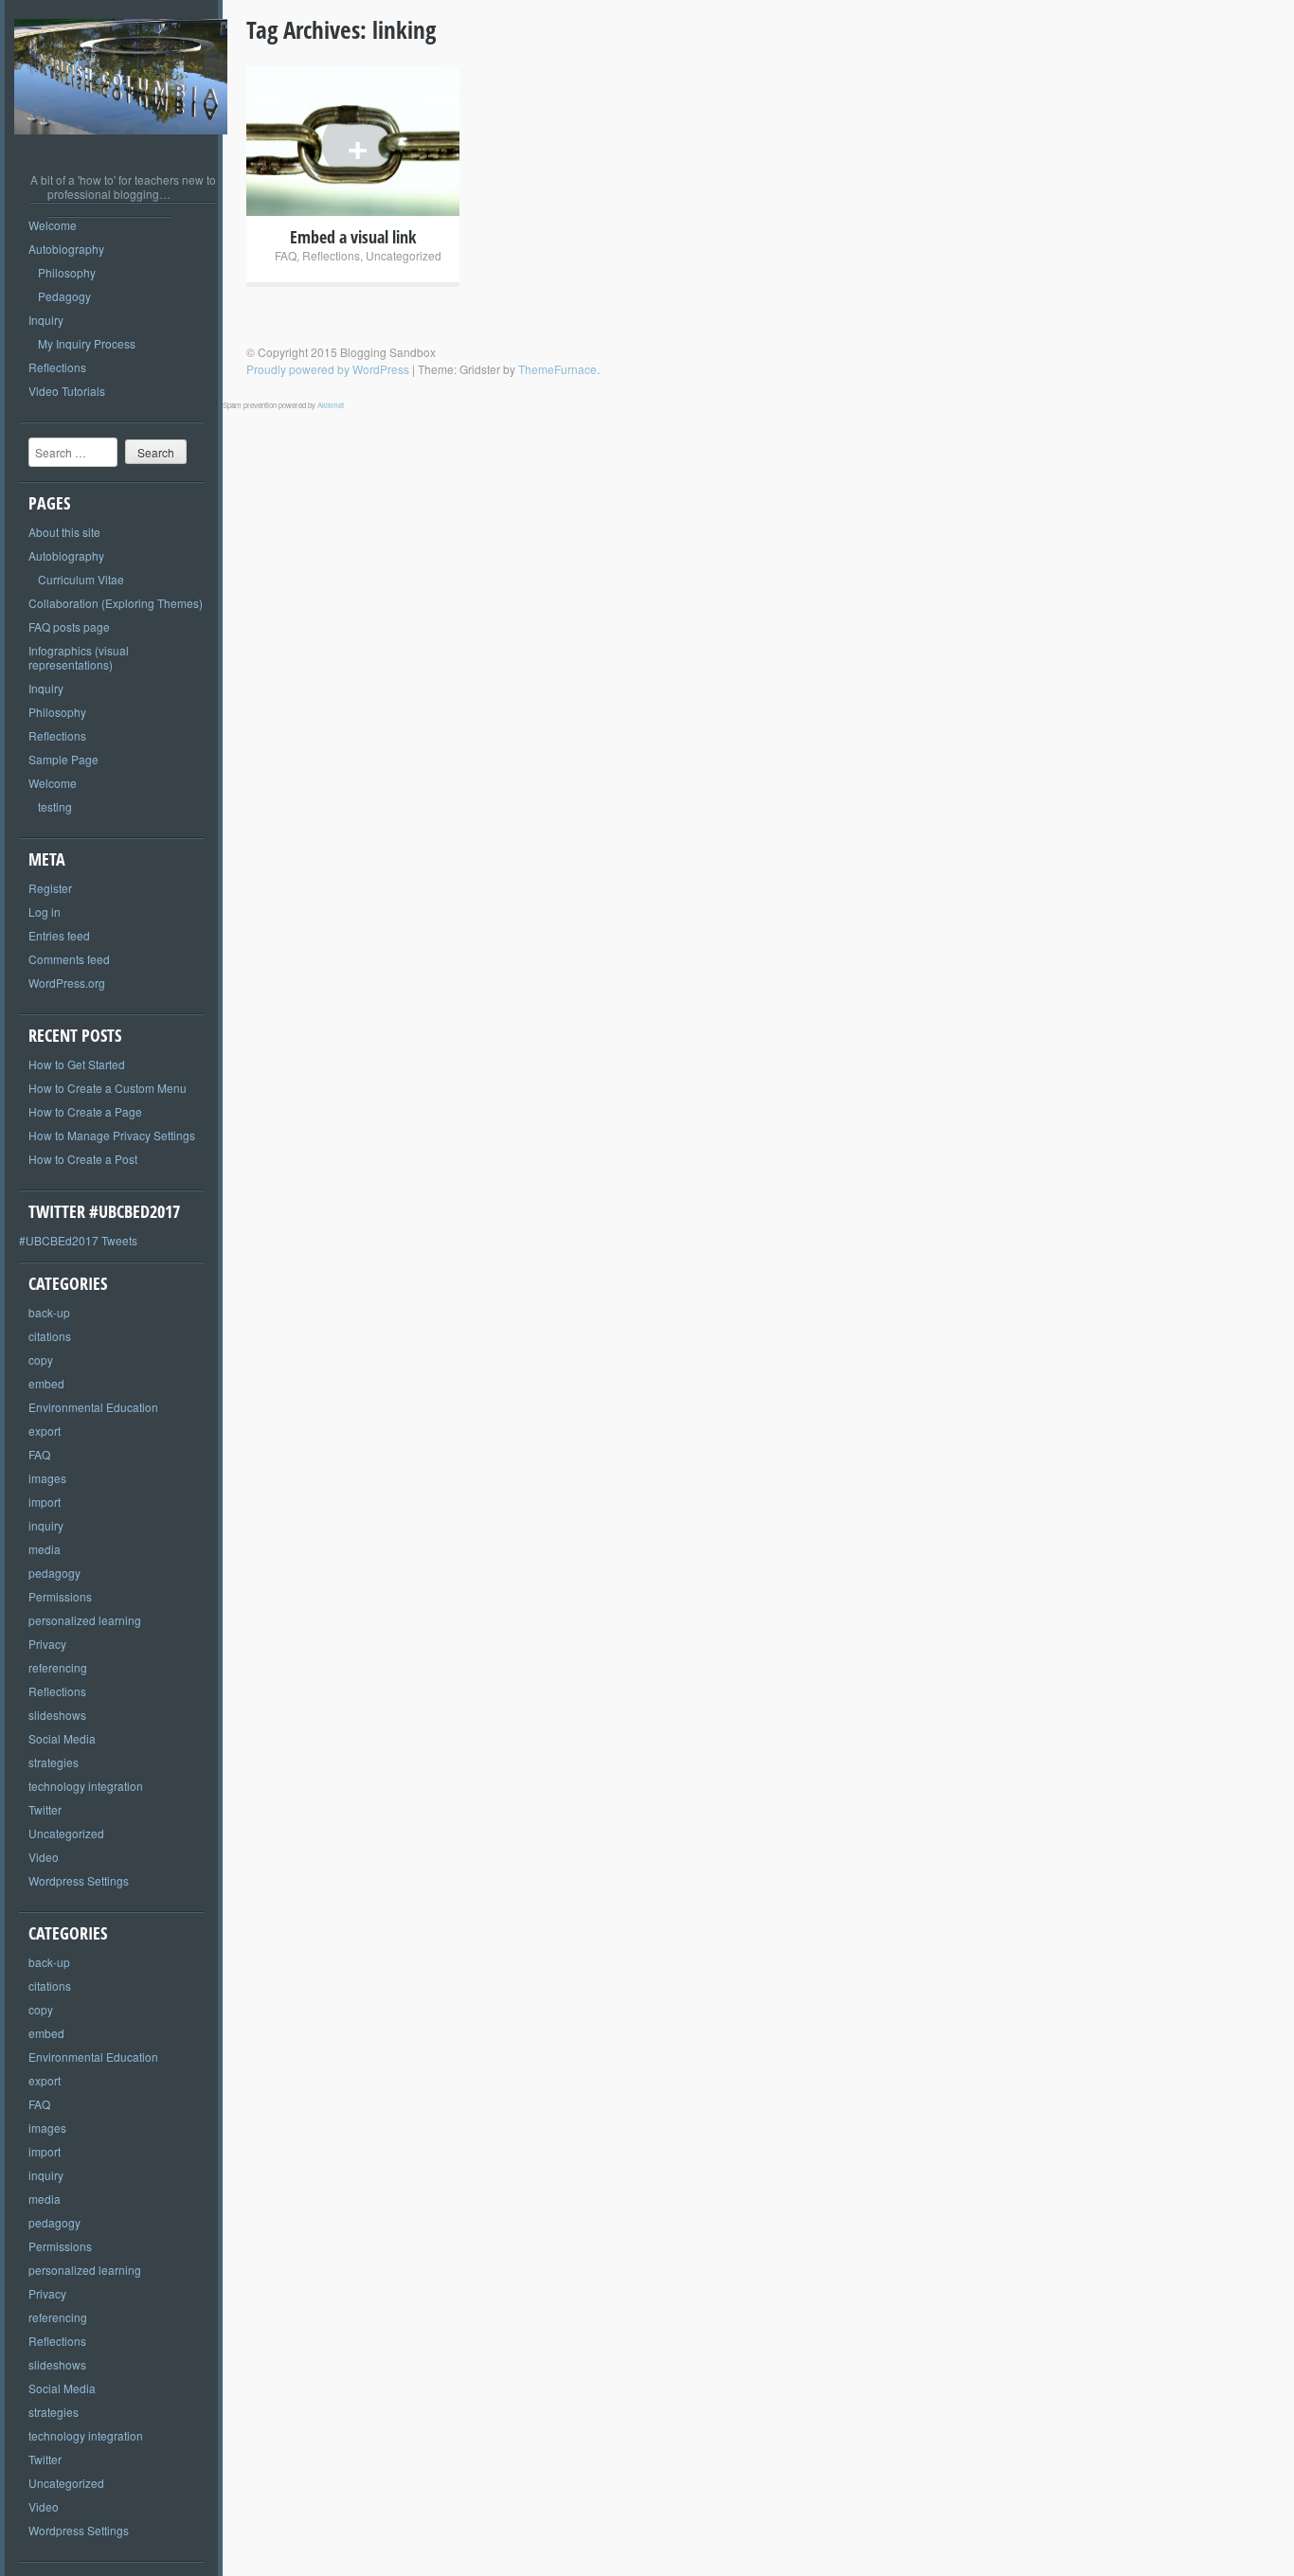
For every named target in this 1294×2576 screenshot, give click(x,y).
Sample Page (63, 759)
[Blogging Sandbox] (121, 148)
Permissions (60, 1596)
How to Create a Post (83, 1159)
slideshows (57, 1715)
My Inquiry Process (87, 343)
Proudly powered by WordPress (328, 369)
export (45, 1431)
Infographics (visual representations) (79, 657)
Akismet (331, 405)
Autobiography (66, 249)
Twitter (45, 1809)
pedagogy (54, 1573)
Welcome (53, 225)
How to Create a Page (85, 1111)
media (45, 1549)
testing (55, 806)
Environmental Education (93, 1407)
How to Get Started (77, 1064)
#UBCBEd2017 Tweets (78, 1240)
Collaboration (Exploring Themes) (116, 603)
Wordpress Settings (79, 1880)
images (47, 1478)
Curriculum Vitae (81, 579)
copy (41, 1360)
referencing (58, 1667)
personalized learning (85, 1620)
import (45, 1502)
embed (46, 1383)
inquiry (46, 1525)
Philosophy (67, 272)
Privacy (47, 1644)
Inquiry (46, 320)
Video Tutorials (67, 391)
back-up (49, 1312)
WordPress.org (67, 983)
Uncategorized (66, 1833)
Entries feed (59, 935)
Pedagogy (64, 296)
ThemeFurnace (557, 369)
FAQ (39, 1454)
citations (50, 1336)
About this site (64, 532)
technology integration (86, 1786)
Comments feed (69, 959)
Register (50, 888)
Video (44, 1857)
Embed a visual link (353, 237)
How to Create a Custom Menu (108, 1088)
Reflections (57, 367)
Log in (45, 912)
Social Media (62, 1738)
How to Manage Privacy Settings (112, 1135)
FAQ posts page (69, 626)
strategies (54, 1762)
